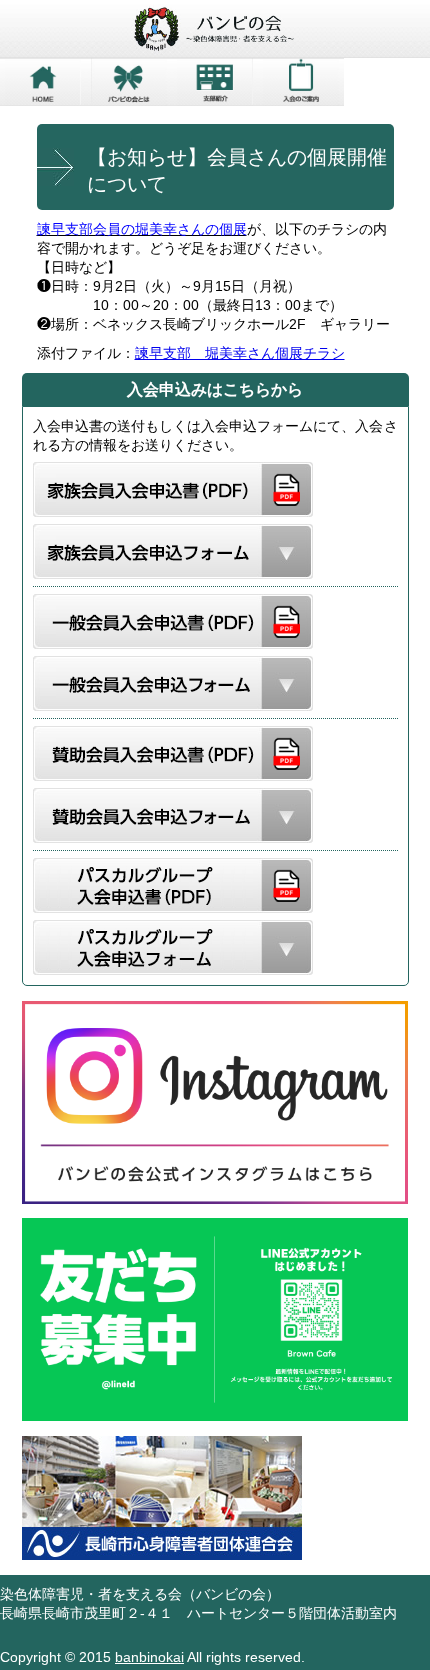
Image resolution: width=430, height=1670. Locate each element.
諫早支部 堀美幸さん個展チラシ (240, 353)
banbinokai (149, 1657)
